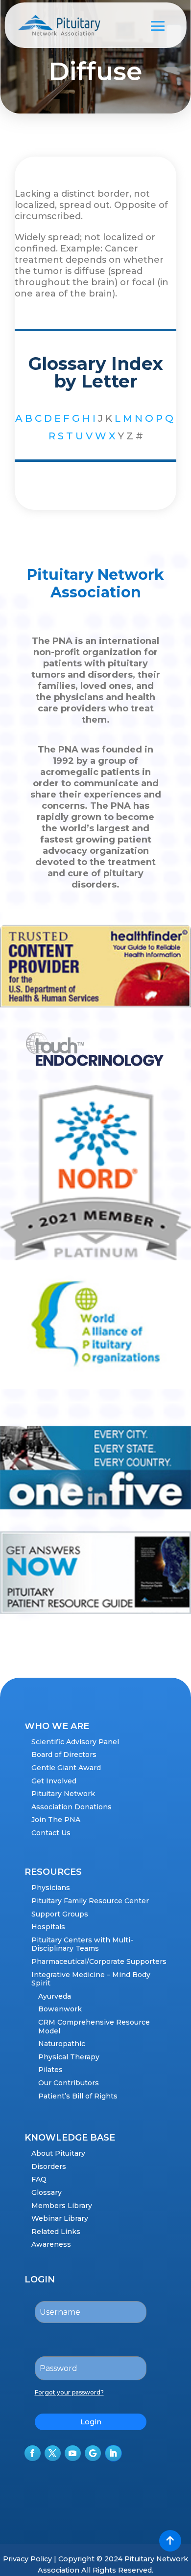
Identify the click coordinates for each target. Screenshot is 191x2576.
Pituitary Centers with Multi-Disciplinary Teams (82, 1944)
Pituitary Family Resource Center (90, 1901)
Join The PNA (56, 1820)
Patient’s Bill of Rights (78, 2096)
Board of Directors (64, 1755)
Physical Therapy (69, 2057)
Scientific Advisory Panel (75, 1742)
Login (91, 2422)
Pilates (50, 2070)
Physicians (51, 1888)
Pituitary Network (63, 1794)
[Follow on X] (53, 2453)
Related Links (56, 2232)
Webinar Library (60, 2218)
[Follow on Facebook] (33, 2453)
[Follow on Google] (93, 2453)
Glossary (47, 2192)
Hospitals (48, 1927)
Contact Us (51, 1833)
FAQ (39, 2179)
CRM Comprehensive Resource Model (94, 2027)
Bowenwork (60, 2009)
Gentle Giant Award (66, 1768)
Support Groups (60, 1914)
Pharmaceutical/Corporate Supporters (99, 1961)
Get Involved (54, 1781)
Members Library (62, 2206)
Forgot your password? (69, 2392)
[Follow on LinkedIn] (113, 2453)
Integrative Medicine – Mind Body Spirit (91, 1979)
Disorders (49, 2166)
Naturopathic (62, 2044)
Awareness (51, 2244)
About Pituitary (58, 2153)
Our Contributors (69, 2083)
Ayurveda (55, 1996)
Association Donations (72, 1807)
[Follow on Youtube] (73, 2453)
